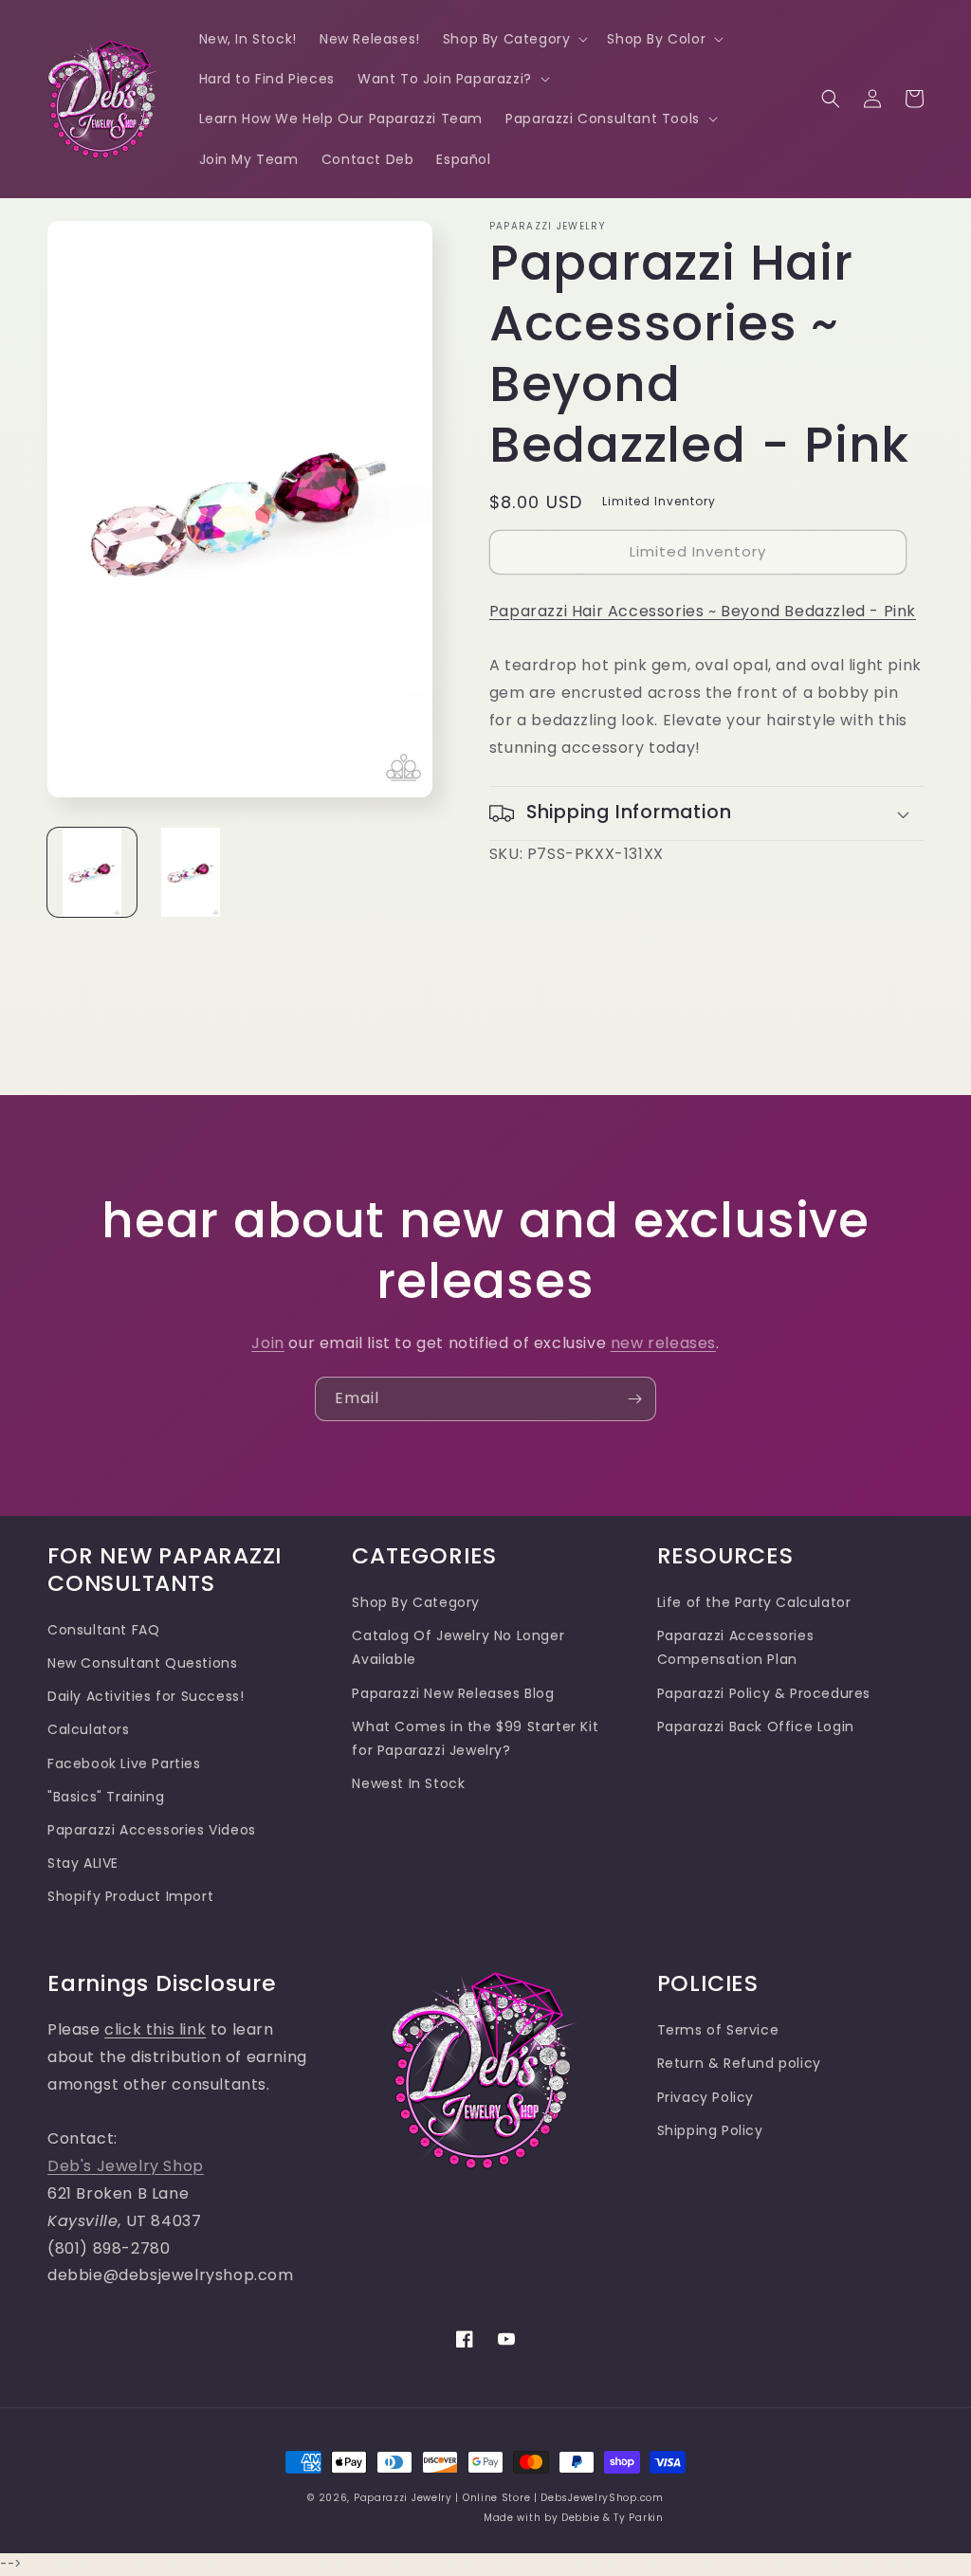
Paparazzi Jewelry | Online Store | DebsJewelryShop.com (509, 2498)
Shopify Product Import (130, 1896)
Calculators (89, 1729)
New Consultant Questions (142, 1663)
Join (267, 1343)
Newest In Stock (408, 1783)
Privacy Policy (705, 2097)
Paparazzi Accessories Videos (152, 1830)
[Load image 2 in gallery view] (191, 872)
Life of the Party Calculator (754, 1602)
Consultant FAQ (103, 1630)
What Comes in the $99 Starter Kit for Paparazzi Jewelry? (475, 1738)
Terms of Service (718, 2030)
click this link (155, 2029)
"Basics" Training (106, 1797)
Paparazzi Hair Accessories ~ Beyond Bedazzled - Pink (703, 611)
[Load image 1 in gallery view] (92, 872)
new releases (663, 1343)
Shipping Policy (710, 2130)
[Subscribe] (634, 1399)
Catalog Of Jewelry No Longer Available (458, 1647)
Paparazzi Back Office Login (756, 1726)
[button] (514, 39)
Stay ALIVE (83, 1863)
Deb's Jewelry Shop (126, 2166)
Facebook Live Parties (124, 1763)
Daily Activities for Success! (146, 1696)
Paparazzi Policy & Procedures (764, 1693)
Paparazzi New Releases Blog (453, 1693)
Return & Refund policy (739, 2063)
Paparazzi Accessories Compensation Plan (736, 1647)
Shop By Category (416, 1602)
